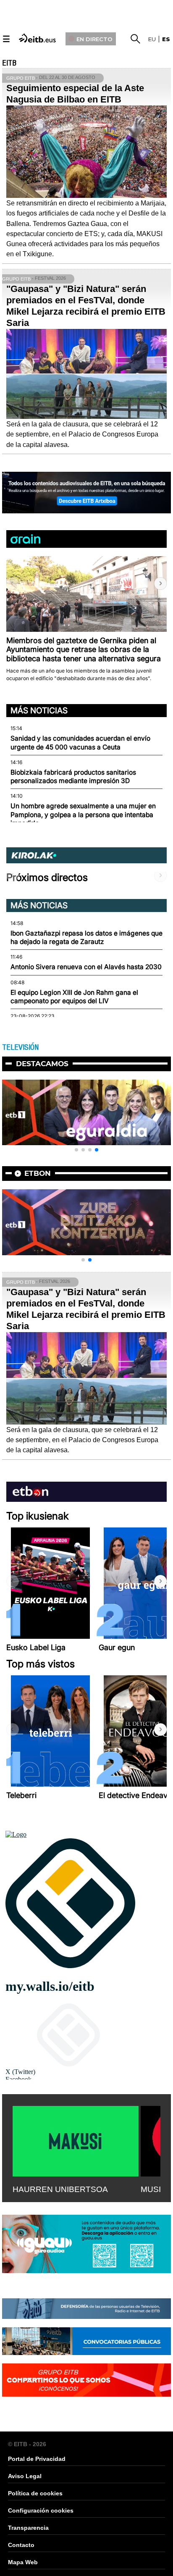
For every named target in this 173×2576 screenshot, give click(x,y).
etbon (38, 1173)
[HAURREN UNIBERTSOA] (76, 2140)
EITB (9, 63)
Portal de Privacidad (37, 2459)
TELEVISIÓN (20, 1047)
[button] (160, 584)
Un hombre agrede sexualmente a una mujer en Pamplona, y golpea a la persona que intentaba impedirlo (83, 815)
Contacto (21, 2545)
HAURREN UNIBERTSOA (60, 2189)
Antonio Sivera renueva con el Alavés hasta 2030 (86, 967)
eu (152, 39)
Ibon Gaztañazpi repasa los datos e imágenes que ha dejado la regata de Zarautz (86, 937)
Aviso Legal (25, 2476)
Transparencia (28, 2528)
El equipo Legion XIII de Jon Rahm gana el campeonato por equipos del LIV (74, 997)
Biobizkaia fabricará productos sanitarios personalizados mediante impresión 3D (73, 777)
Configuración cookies (41, 2510)
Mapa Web (23, 2562)
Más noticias (39, 710)
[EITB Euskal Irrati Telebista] (38, 38)
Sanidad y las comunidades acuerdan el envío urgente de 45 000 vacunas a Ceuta (80, 743)
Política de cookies (35, 2493)
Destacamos (42, 1064)
